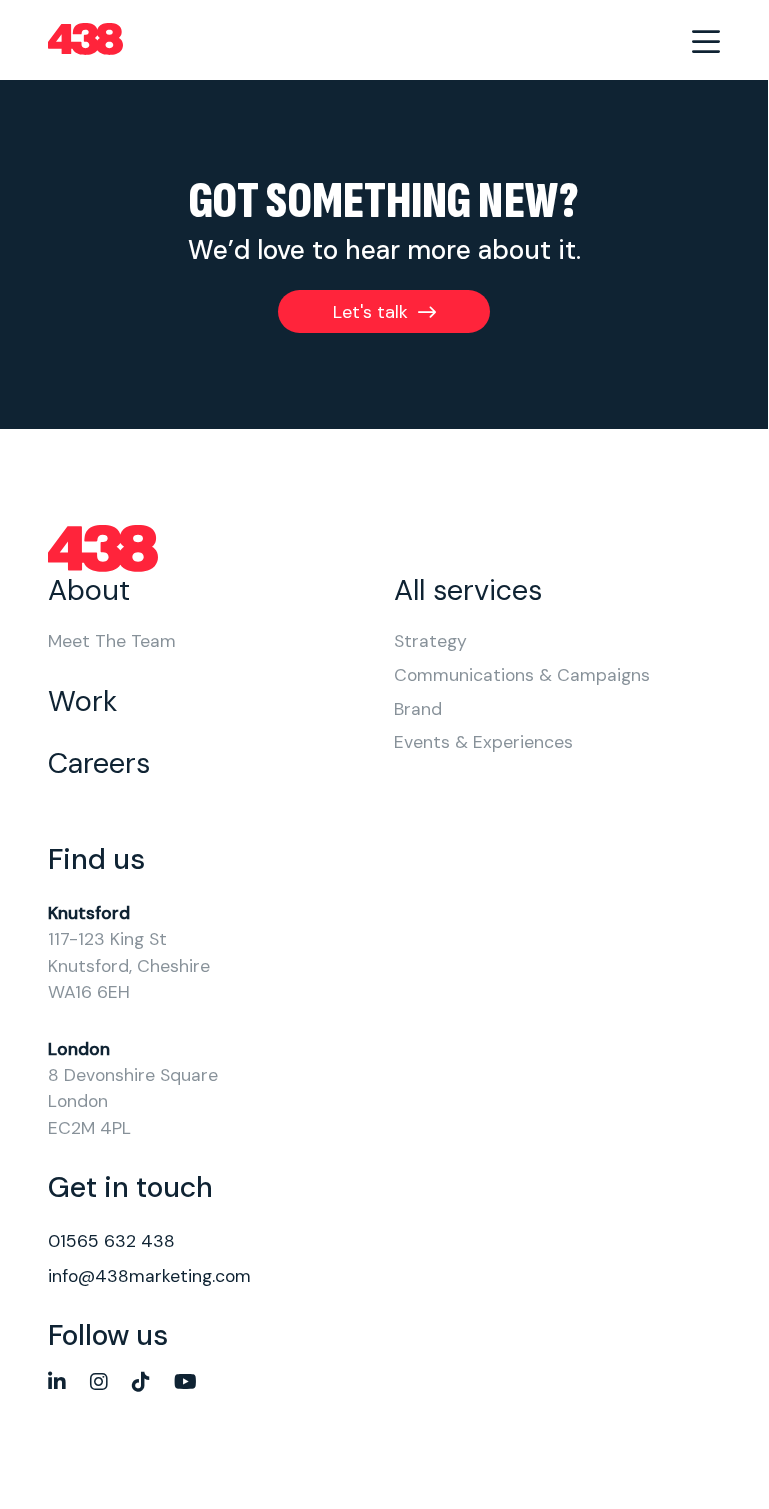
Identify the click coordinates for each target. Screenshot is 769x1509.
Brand (418, 710)
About (89, 590)
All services (468, 590)
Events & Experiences (483, 743)
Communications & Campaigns (522, 676)
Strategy (430, 642)
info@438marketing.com (149, 1276)
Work (82, 701)
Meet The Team (112, 642)
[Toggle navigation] (706, 40)
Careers (99, 763)
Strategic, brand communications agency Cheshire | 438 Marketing (85, 40)
